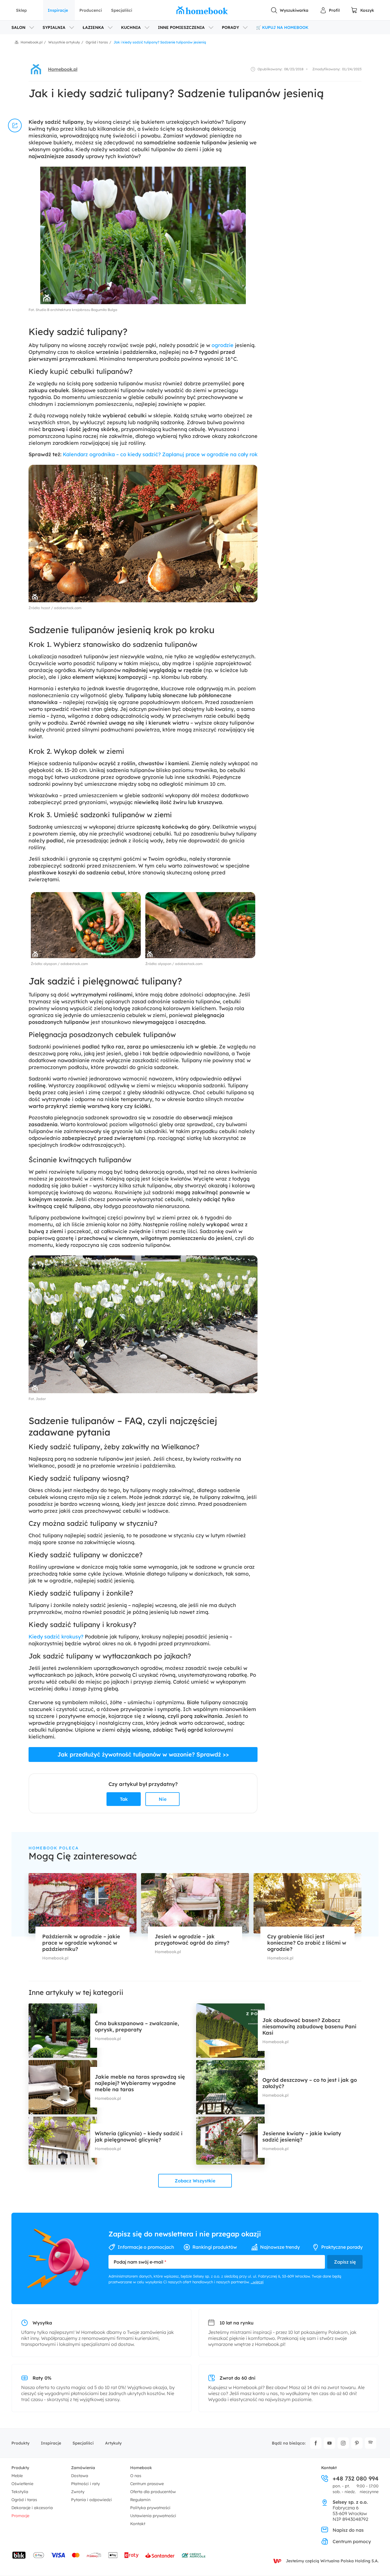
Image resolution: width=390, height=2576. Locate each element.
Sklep (21, 10)
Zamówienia (83, 2468)
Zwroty (78, 2492)
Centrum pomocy (352, 2541)
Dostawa (80, 2476)
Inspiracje (58, 10)
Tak (124, 1799)
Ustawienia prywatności (153, 2516)
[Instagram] (343, 2443)
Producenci (91, 10)
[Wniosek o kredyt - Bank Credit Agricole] (194, 2555)
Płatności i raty (86, 2484)
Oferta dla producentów (153, 2492)
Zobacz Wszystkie (195, 2181)
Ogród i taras (24, 2500)
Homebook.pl (63, 69)
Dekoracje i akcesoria (32, 2508)
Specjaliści (122, 10)
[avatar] (36, 69)
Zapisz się (345, 2262)
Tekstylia (20, 2492)
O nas (136, 2476)
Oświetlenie (22, 2484)
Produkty (20, 2443)
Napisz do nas (348, 2530)
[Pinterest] (357, 2443)
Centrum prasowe (147, 2484)
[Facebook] (316, 2443)
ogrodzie (223, 345)
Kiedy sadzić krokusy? (56, 1637)
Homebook (141, 2468)
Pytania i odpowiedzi (92, 2500)
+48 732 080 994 (356, 2479)
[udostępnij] (15, 125)
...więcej (257, 2282)
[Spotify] (371, 2443)
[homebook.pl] (202, 10)
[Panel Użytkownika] (330, 10)
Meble (17, 2476)
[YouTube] (329, 2443)
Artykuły (113, 2443)
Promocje (20, 2516)
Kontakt (138, 2524)
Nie (163, 1799)
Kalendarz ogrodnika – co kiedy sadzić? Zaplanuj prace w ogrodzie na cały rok (160, 454)
